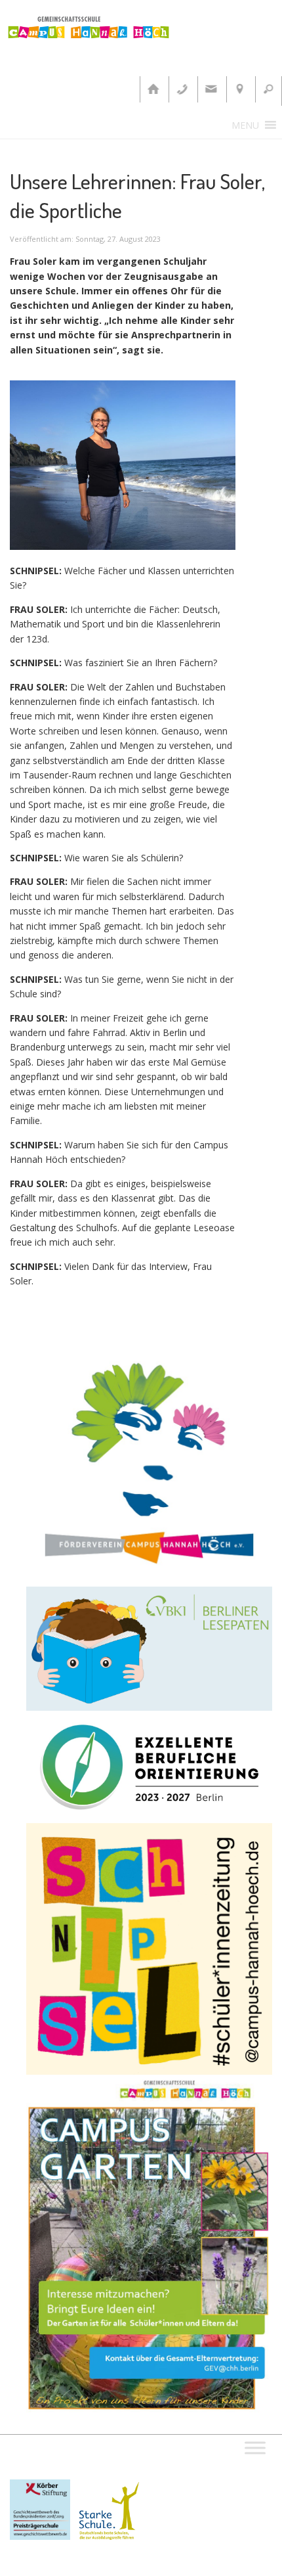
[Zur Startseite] (153, 89)
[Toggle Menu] (255, 2448)
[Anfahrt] (239, 89)
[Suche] (268, 89)
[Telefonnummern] (182, 89)
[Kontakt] (211, 89)
